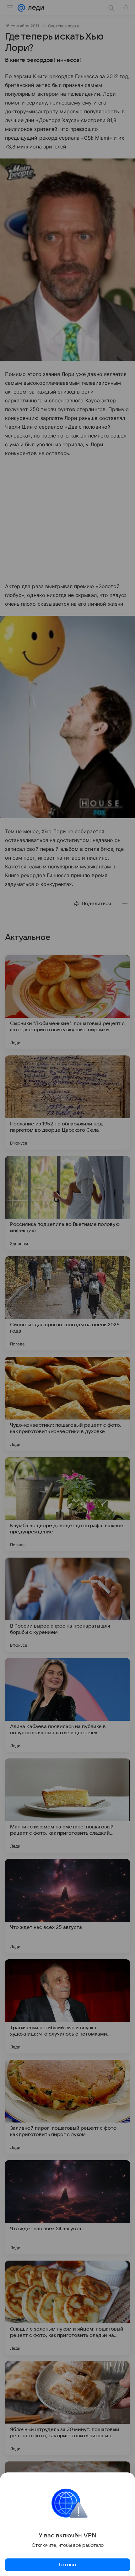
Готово (67, 2565)
